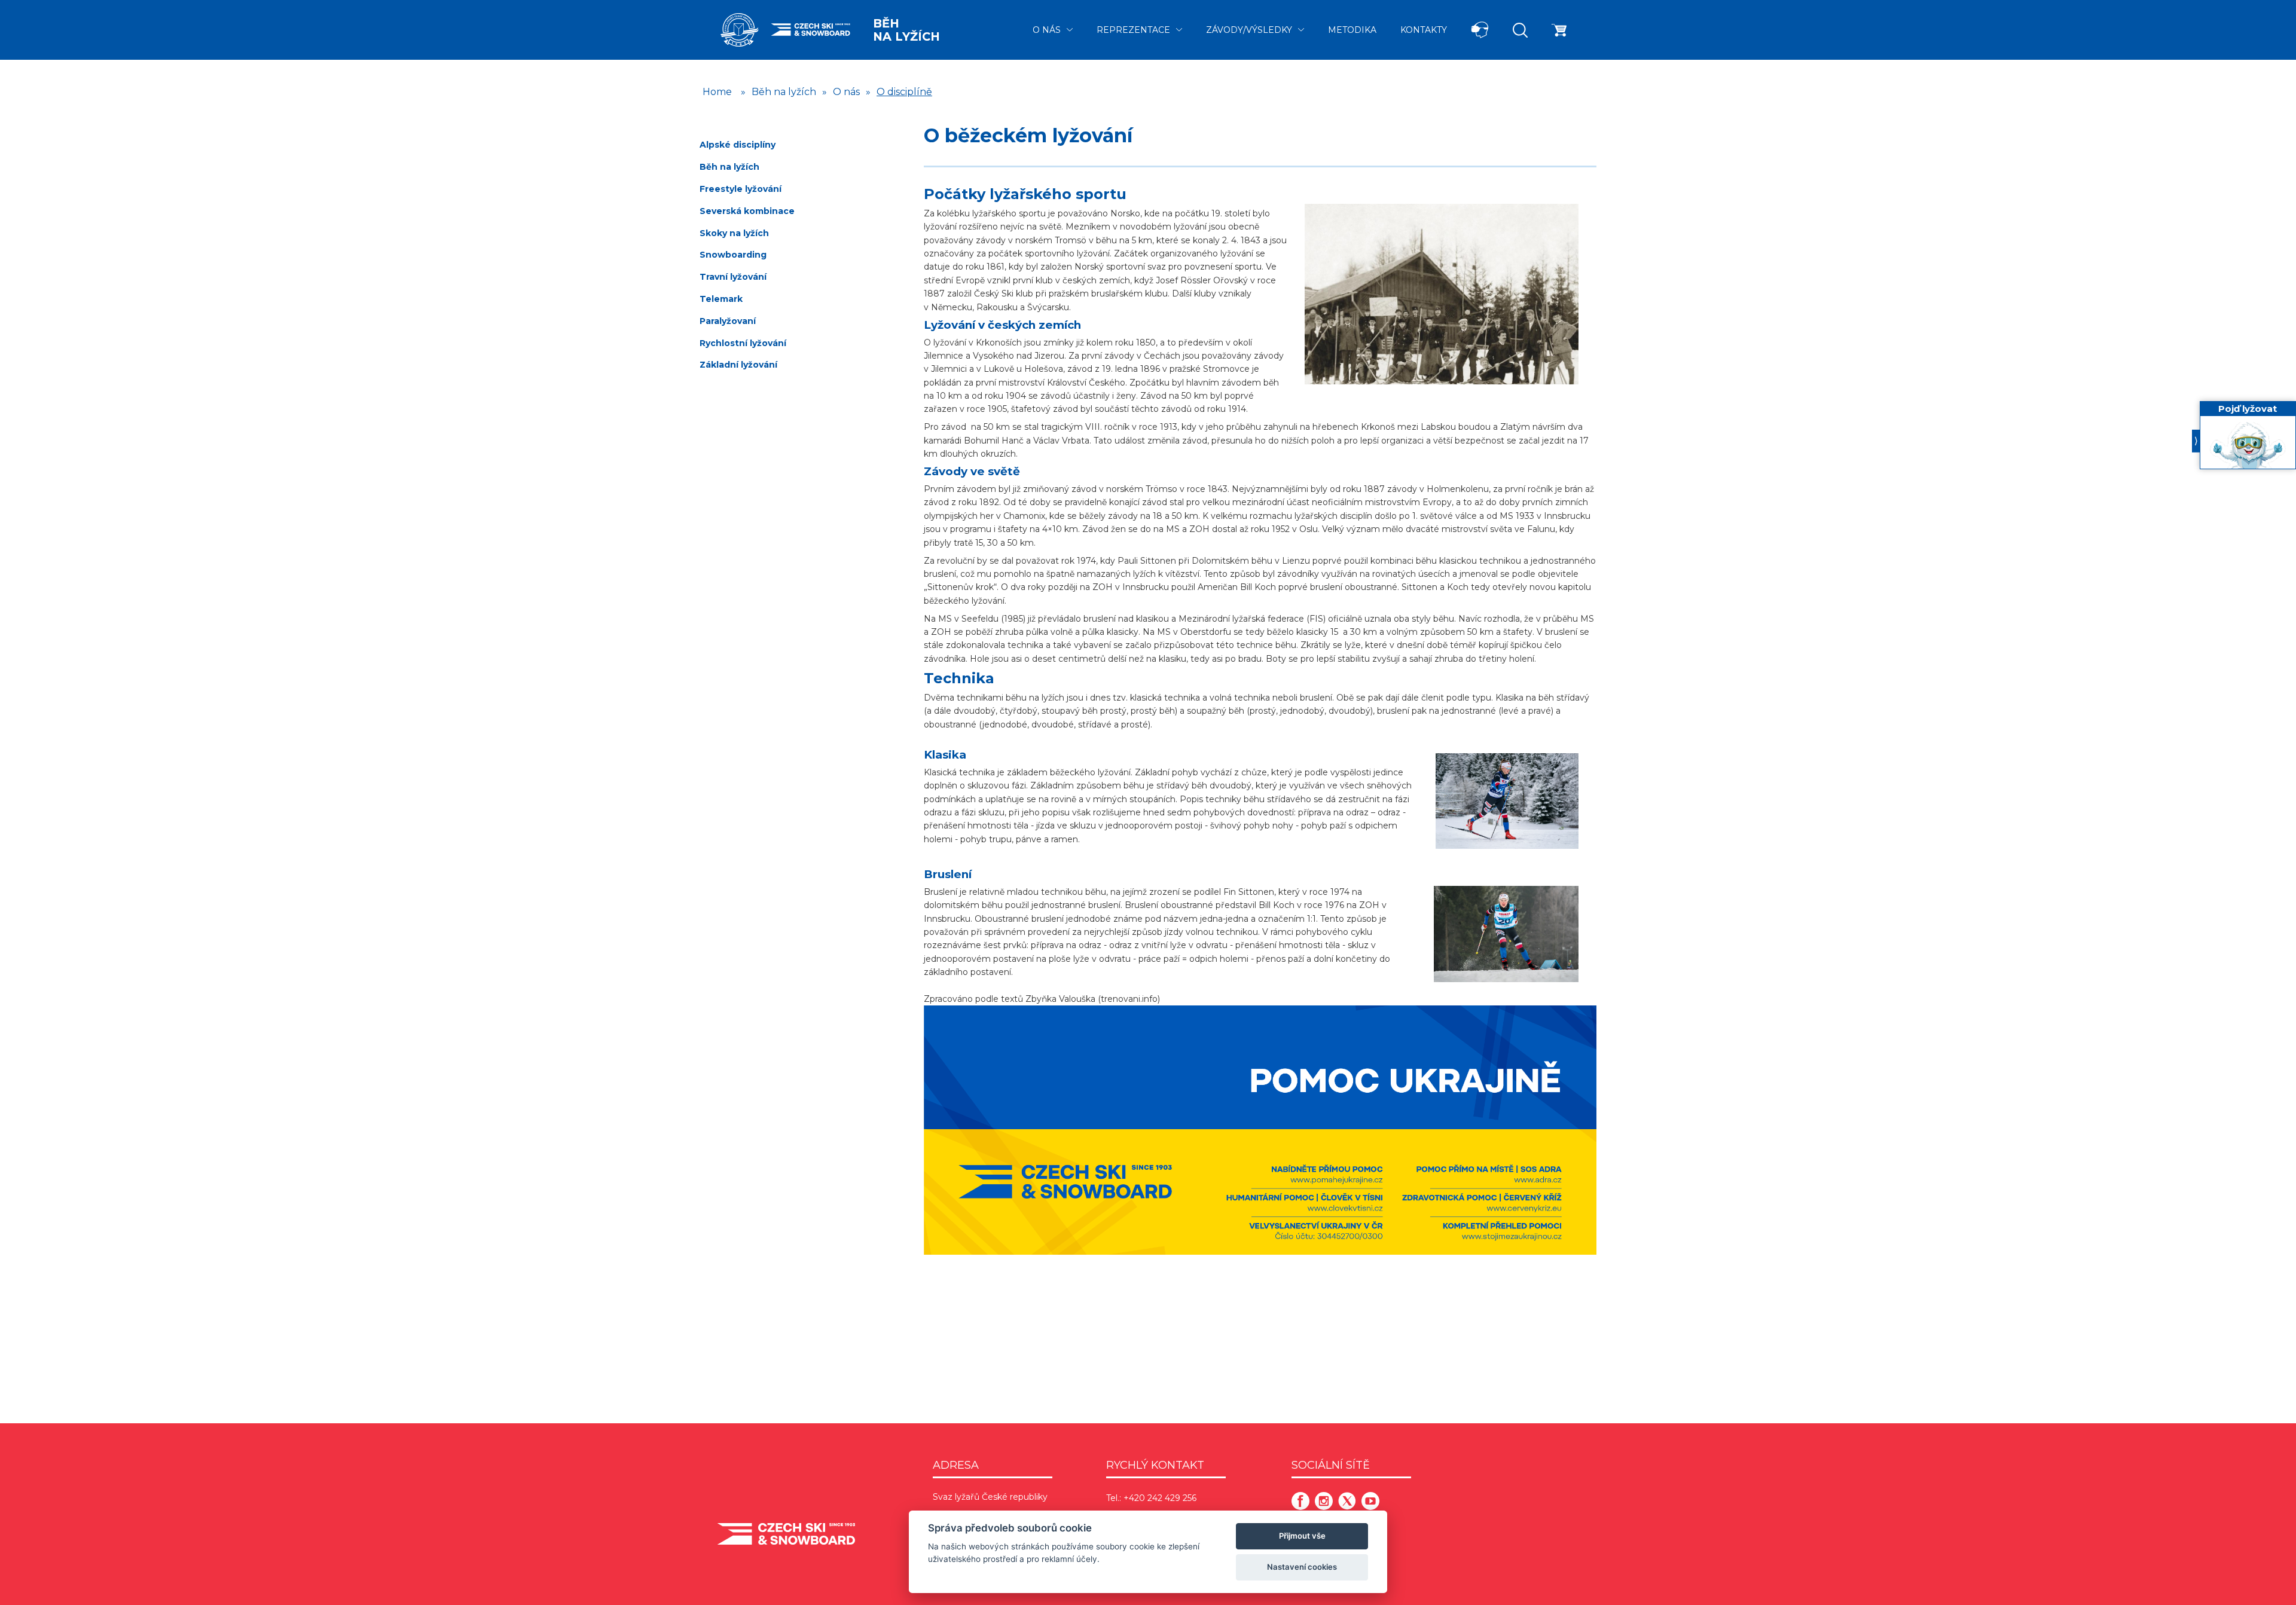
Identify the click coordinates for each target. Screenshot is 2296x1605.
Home (717, 92)
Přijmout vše (1302, 1536)
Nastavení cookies (1302, 1567)
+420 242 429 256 (1160, 1498)
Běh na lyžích (906, 30)
